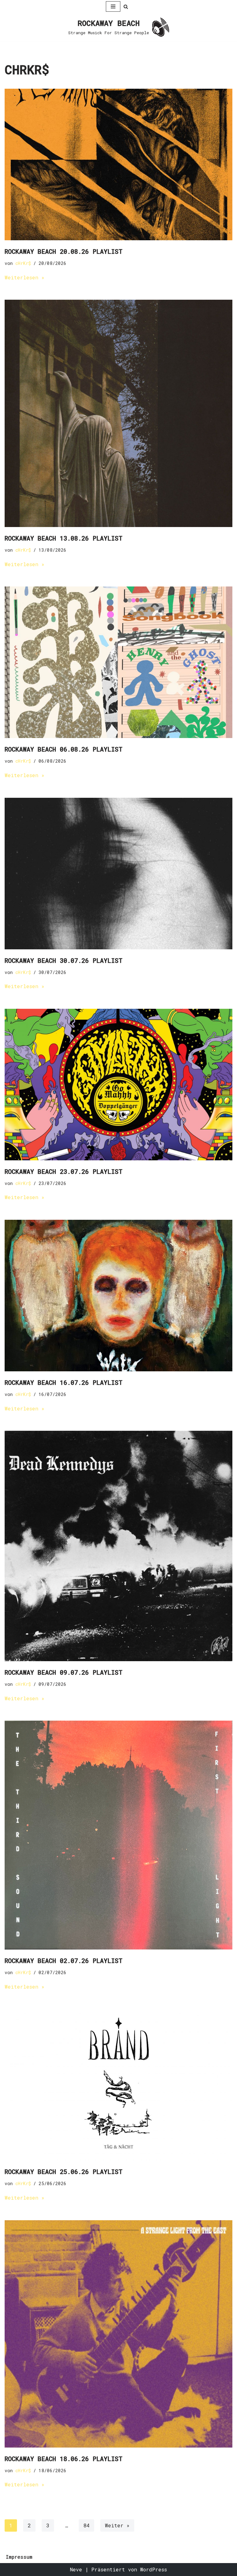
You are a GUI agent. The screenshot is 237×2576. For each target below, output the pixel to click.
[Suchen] (126, 7)
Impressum (19, 2557)
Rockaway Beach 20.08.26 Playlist (64, 251)
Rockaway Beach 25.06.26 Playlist (64, 2172)
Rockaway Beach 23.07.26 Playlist (64, 1171)
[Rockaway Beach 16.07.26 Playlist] (118, 1296)
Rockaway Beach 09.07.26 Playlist (64, 1672)
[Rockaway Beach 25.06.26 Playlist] (118, 2085)
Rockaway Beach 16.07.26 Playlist (64, 1382)
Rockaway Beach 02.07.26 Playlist (64, 1961)
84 (86, 2525)
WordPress (154, 2569)
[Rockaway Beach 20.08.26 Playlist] (118, 164)
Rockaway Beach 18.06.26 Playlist (64, 2459)
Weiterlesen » (25, 277)
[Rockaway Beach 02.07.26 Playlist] (118, 1835)
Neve (76, 2569)
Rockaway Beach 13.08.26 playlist (64, 538)
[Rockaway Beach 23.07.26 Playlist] (118, 1085)
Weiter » (117, 2525)
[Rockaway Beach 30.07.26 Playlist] (118, 874)
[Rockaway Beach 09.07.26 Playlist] (118, 1546)
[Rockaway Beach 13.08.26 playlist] (118, 413)
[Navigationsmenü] (113, 6)
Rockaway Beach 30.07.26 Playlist (64, 960)
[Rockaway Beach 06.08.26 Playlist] (118, 662)
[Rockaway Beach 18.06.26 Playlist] (118, 2334)
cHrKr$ (23, 263)
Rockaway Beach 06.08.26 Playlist (64, 749)
